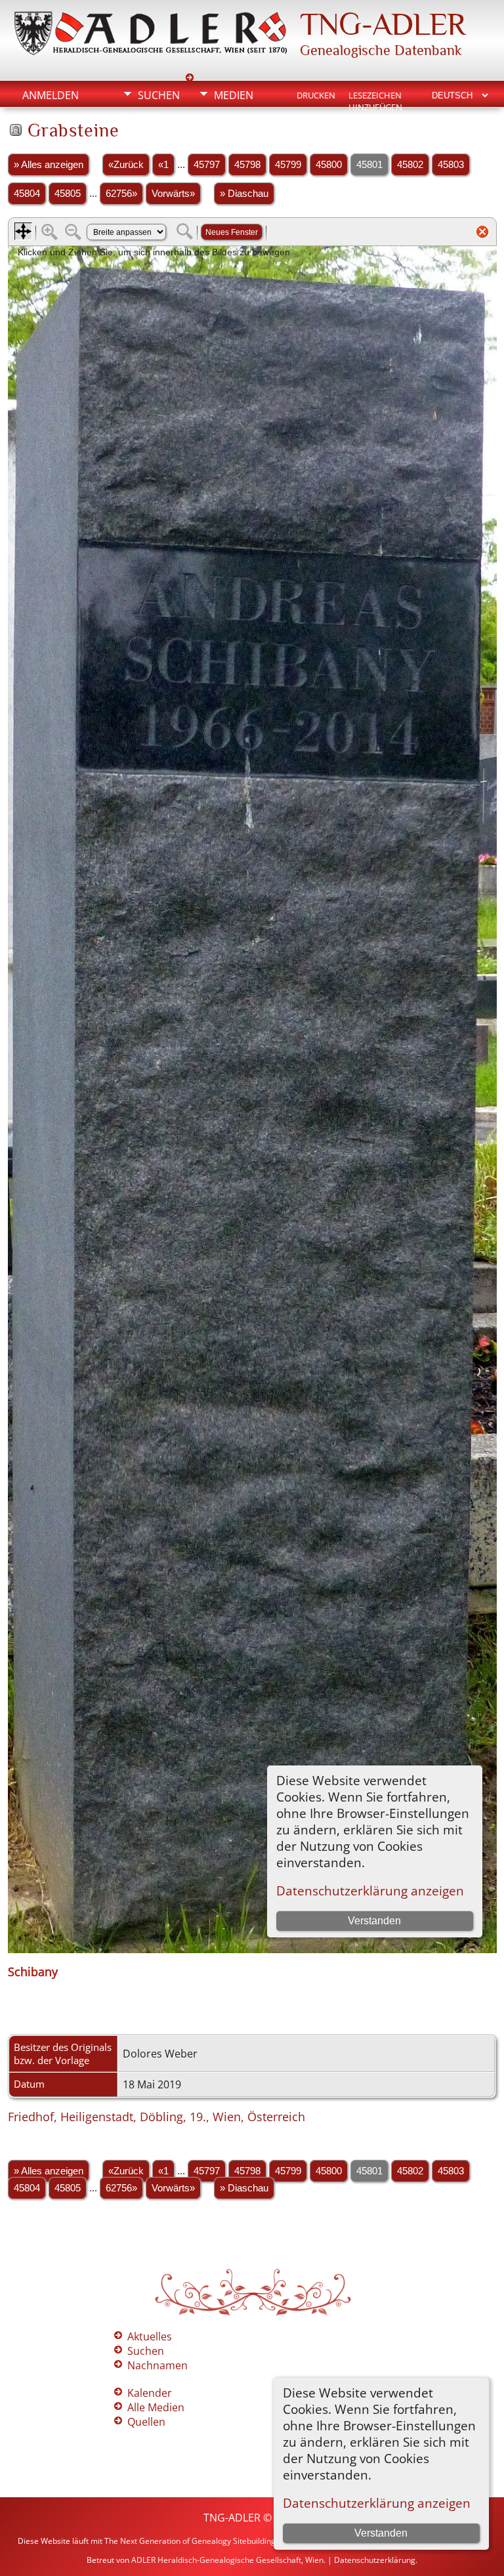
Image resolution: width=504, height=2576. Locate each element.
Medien (234, 95)
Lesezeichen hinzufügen (375, 96)
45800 (329, 165)
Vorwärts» (173, 194)
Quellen (146, 2422)
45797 (207, 165)
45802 (410, 165)
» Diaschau (244, 194)
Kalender (150, 2393)
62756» (121, 194)
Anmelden (51, 95)
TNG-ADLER (383, 24)
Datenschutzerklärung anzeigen (377, 2503)
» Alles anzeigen (49, 165)
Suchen (159, 95)
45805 (68, 194)
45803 (451, 165)
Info (150, 117)
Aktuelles (150, 2336)
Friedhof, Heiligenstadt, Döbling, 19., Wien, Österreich (157, 2117)
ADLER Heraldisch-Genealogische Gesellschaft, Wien (227, 2560)
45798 (247, 165)
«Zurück (126, 165)
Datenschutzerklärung (375, 2560)
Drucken (316, 95)
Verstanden (381, 2533)
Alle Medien (156, 2407)
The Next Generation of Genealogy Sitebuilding (190, 2541)
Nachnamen (157, 2365)
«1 (163, 165)
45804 (27, 194)
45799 (288, 165)
